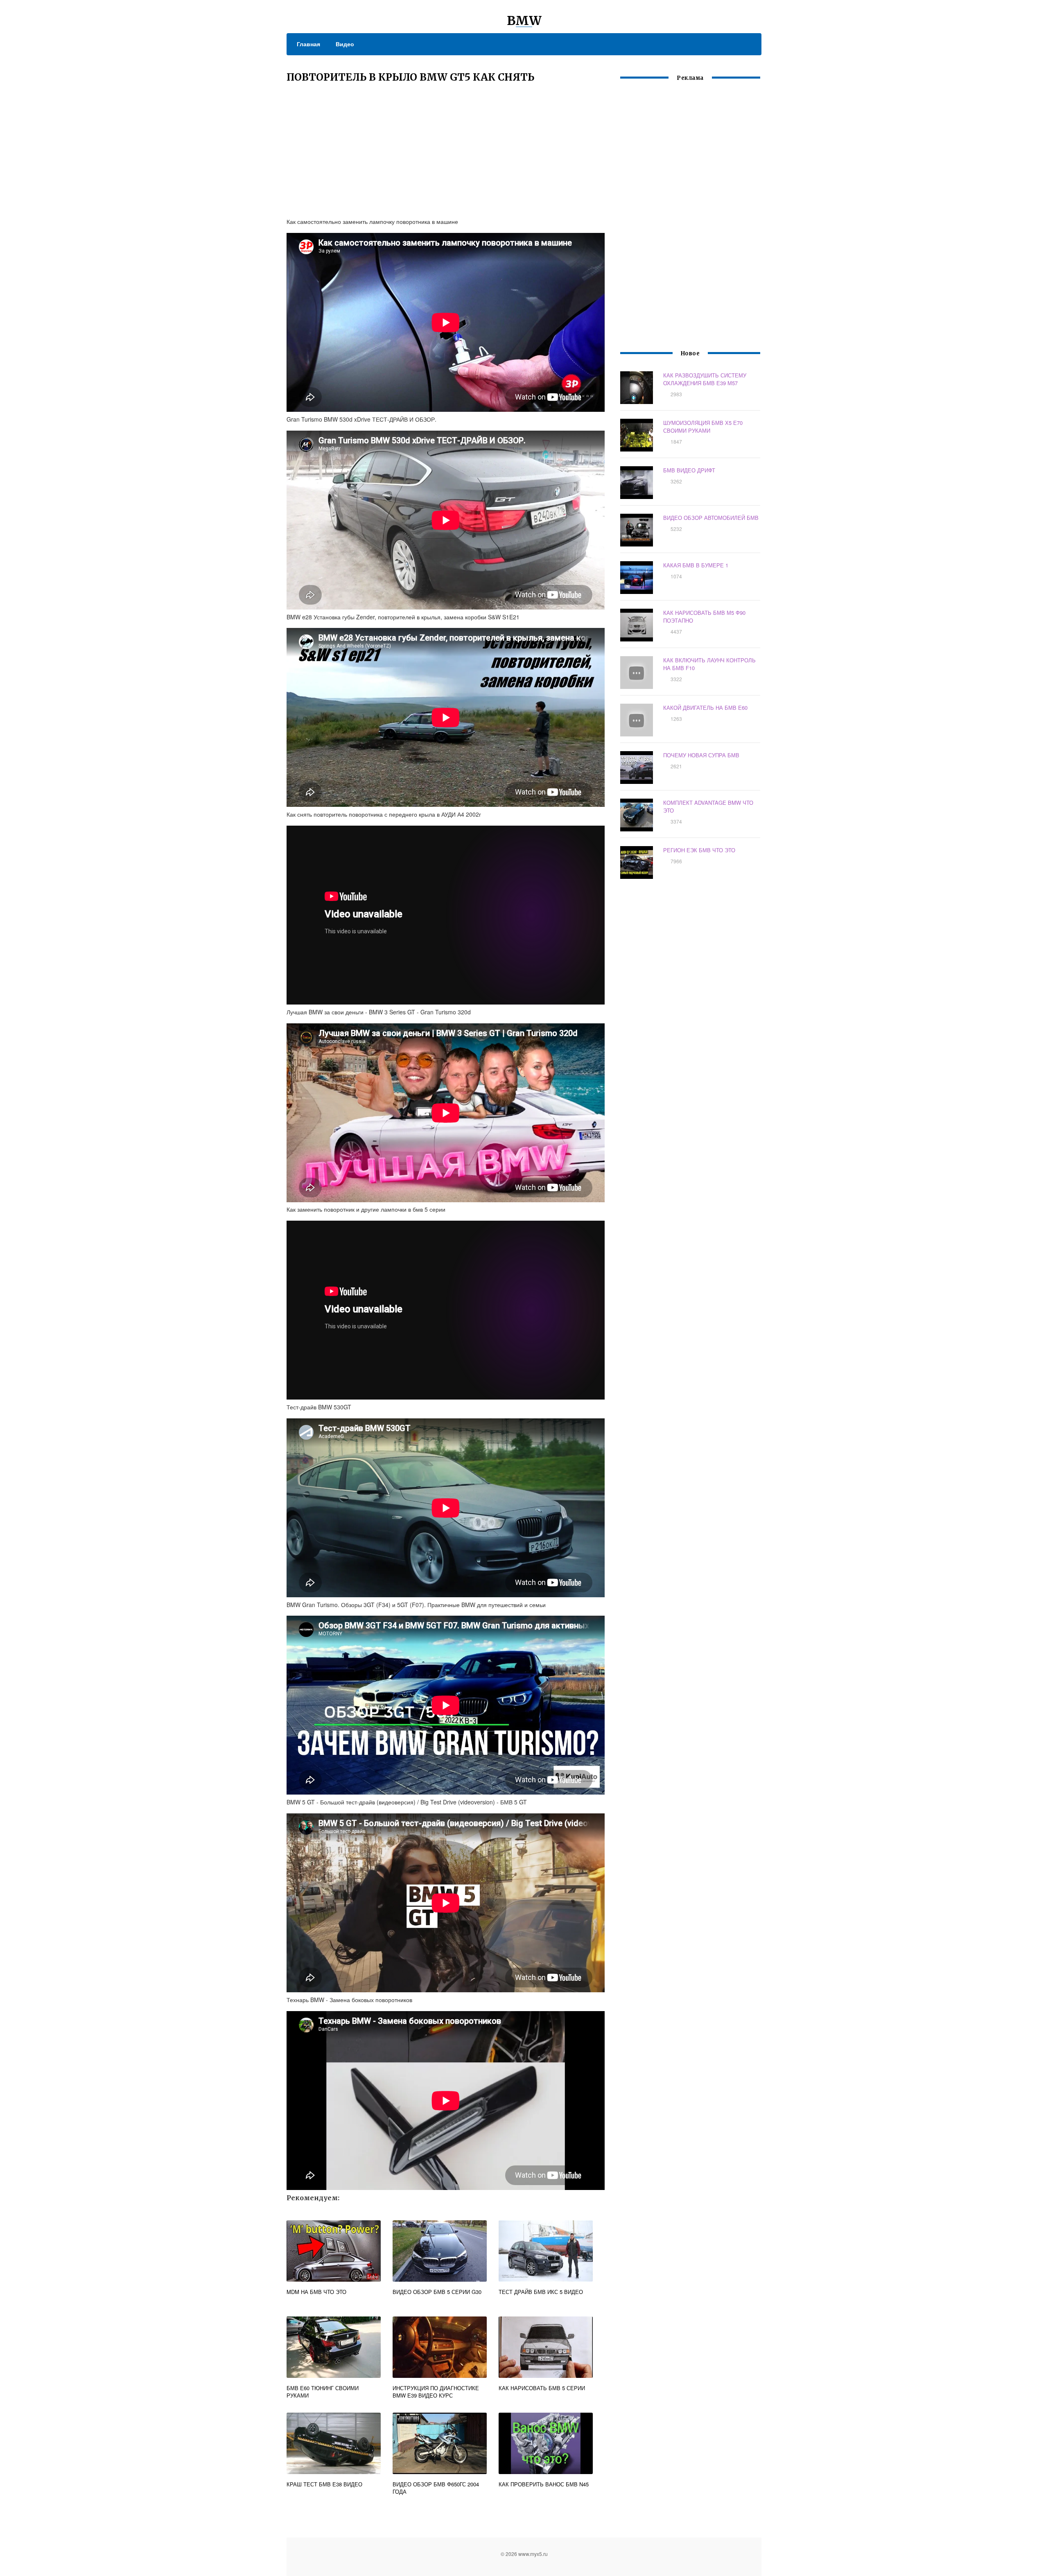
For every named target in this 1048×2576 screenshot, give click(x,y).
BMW (524, 20)
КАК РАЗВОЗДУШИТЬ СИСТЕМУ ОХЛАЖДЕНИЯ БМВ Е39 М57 (705, 379)
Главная (308, 44)
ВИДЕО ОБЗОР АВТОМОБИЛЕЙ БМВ (711, 518)
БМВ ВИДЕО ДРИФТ (689, 470)
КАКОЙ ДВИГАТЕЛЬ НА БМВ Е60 (705, 708)
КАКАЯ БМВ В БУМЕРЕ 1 (696, 565)
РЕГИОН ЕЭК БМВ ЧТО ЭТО (699, 850)
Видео (345, 44)
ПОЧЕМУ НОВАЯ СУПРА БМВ (701, 755)
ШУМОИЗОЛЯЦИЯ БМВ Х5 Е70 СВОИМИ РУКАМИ (703, 427)
